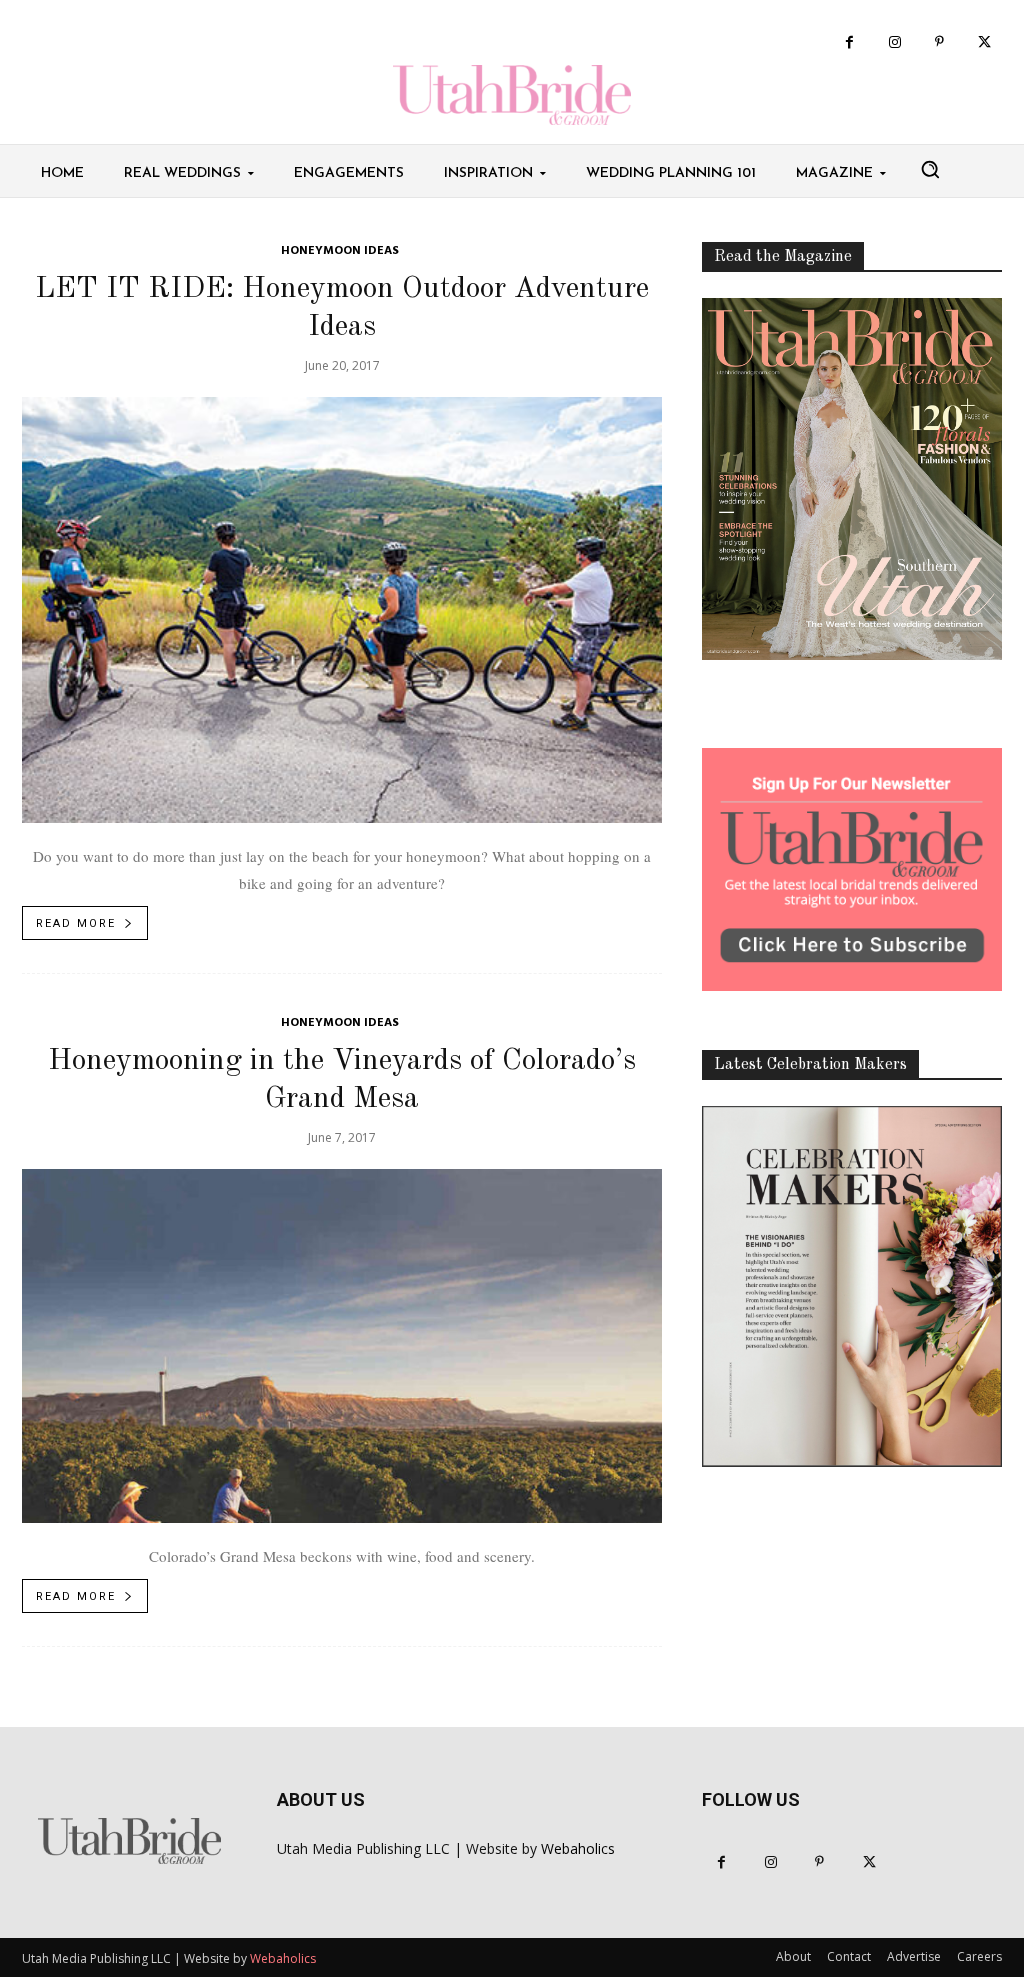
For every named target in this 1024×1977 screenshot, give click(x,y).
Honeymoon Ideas (340, 251)
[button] (930, 169)
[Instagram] (894, 42)
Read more (76, 923)
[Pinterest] (939, 42)
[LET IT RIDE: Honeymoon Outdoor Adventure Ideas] (342, 610)
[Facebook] (849, 42)
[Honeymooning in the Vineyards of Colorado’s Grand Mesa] (342, 1346)
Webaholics (578, 1848)
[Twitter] (984, 42)
